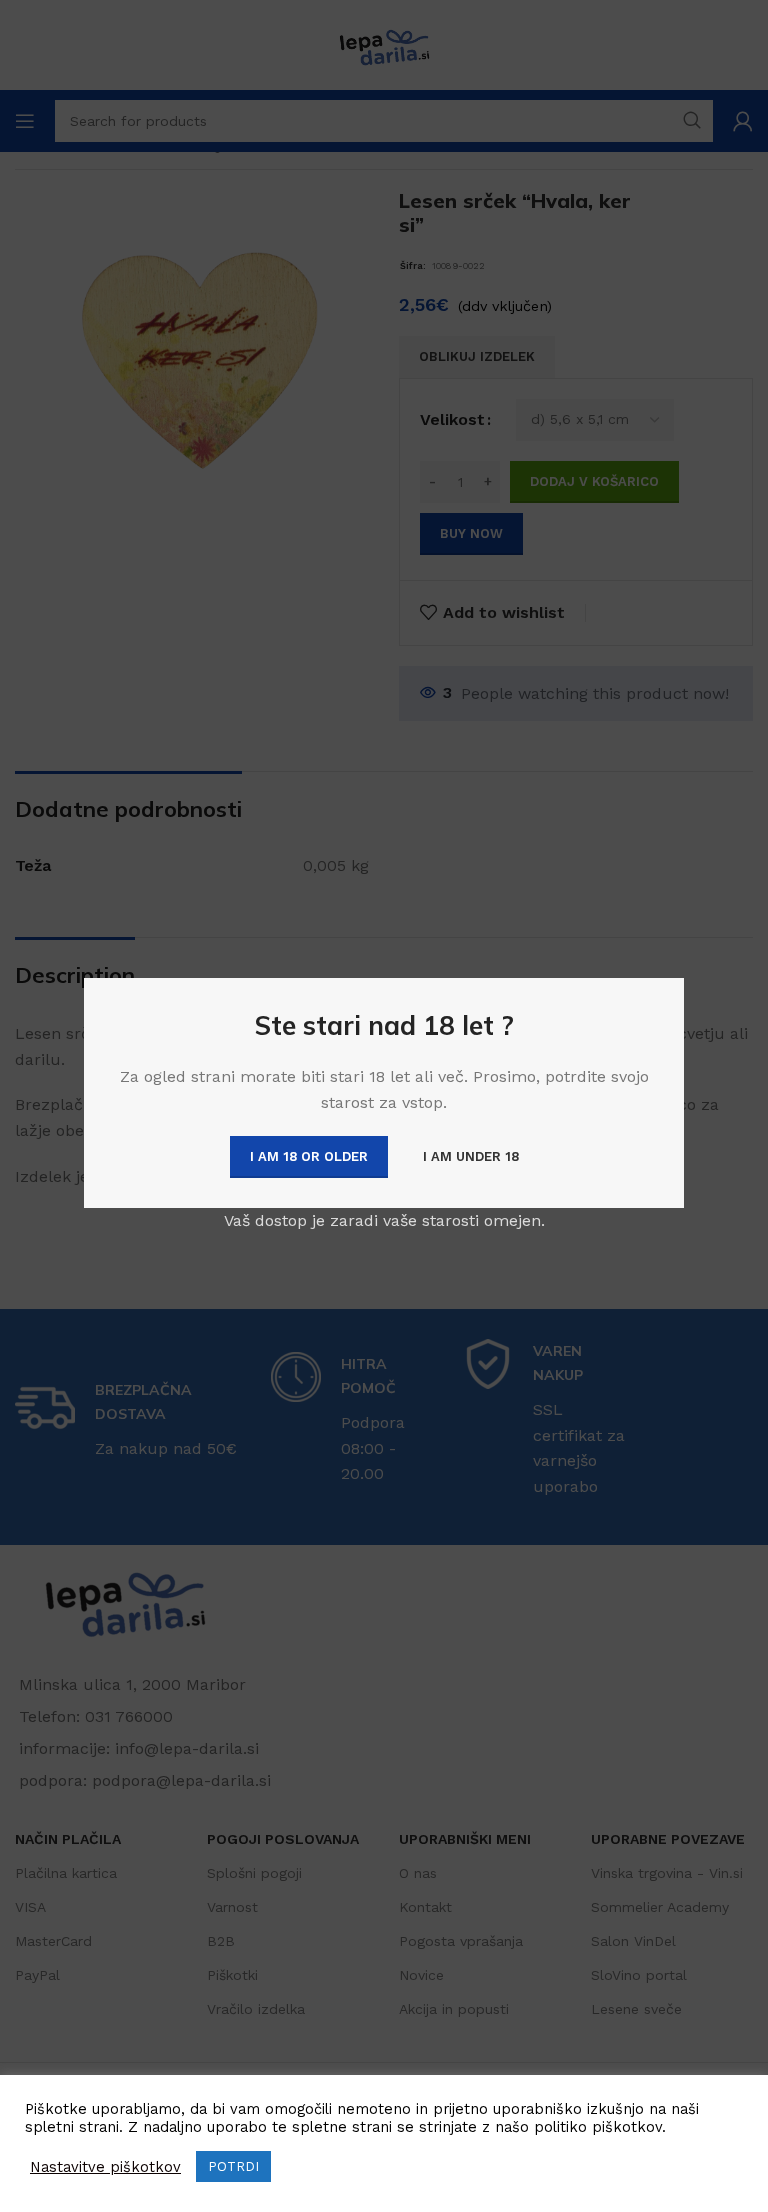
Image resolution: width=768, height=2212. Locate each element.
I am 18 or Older (309, 1156)
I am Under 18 (471, 1156)
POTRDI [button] (233, 2166)
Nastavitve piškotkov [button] (105, 2167)
